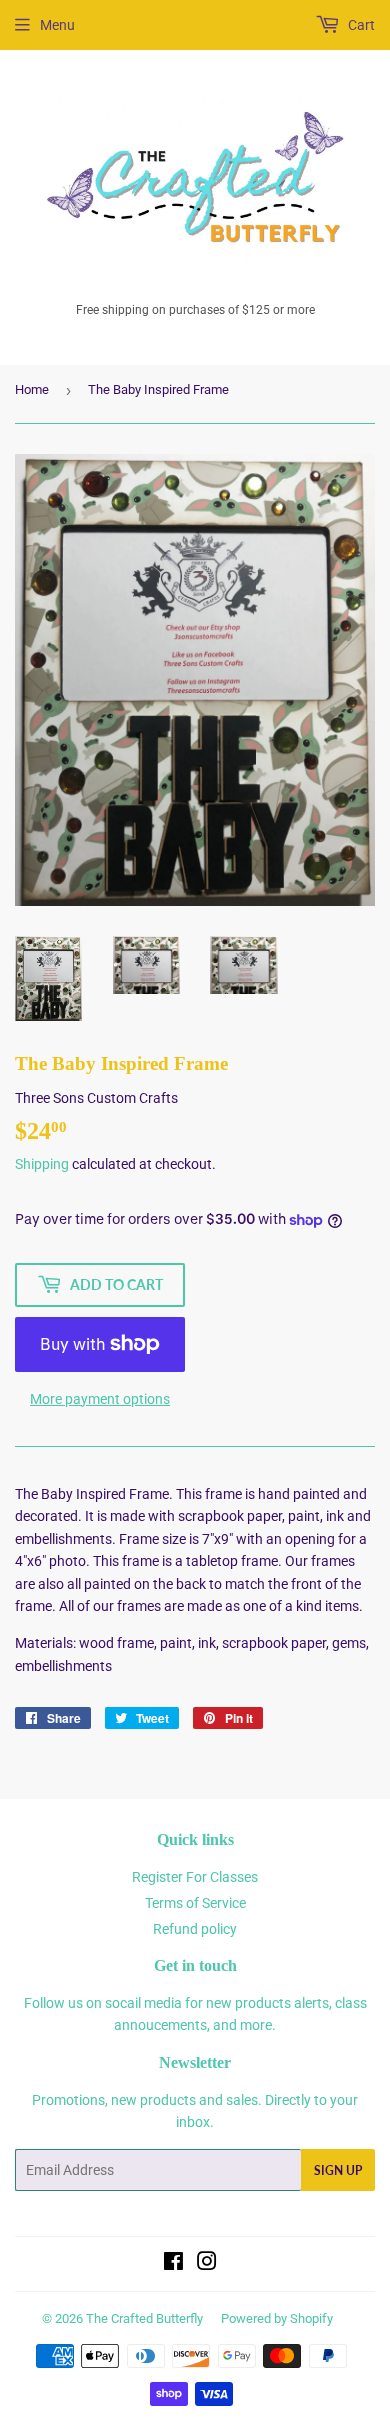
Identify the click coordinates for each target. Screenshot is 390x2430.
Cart (360, 25)
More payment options (100, 1399)
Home (32, 389)
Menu (57, 25)
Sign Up (338, 2170)
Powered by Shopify (277, 2318)
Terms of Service (195, 1903)
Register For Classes (195, 1877)
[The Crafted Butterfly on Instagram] (207, 2264)
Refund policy (195, 1929)
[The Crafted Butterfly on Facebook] (173, 2264)
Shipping (42, 1164)
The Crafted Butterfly (144, 2318)
